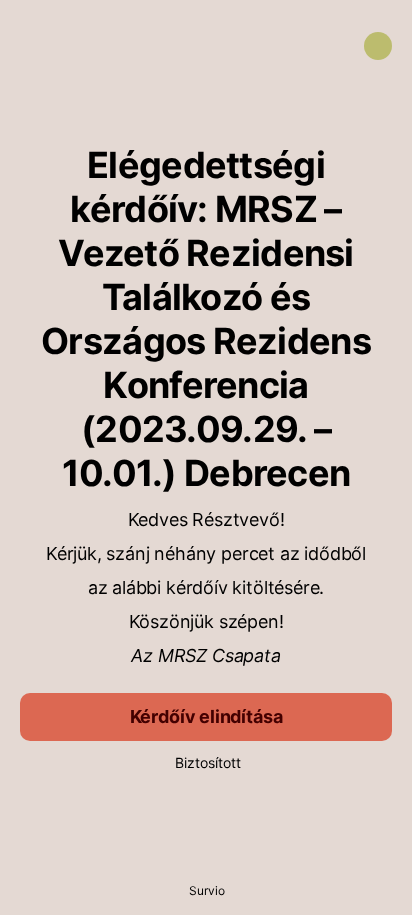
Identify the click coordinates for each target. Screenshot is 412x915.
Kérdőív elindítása (206, 716)
